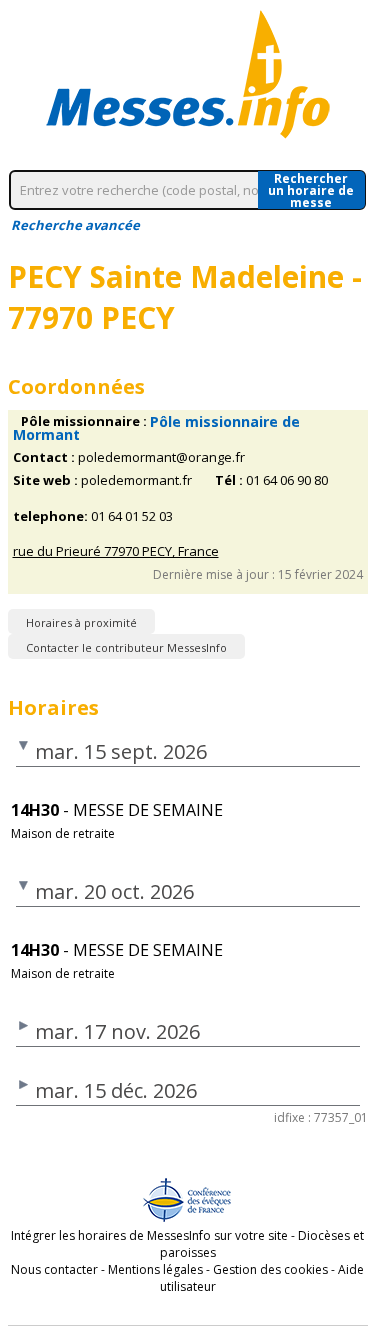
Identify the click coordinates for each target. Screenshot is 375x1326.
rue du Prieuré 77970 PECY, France (116, 551)
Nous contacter (54, 1269)
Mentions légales (155, 1269)
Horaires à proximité (81, 622)
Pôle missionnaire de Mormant (156, 428)
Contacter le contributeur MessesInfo (126, 647)
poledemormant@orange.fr (161, 457)
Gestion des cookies (270, 1269)
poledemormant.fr (136, 480)
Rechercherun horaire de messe (311, 190)
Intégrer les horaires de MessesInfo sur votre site (149, 1235)
